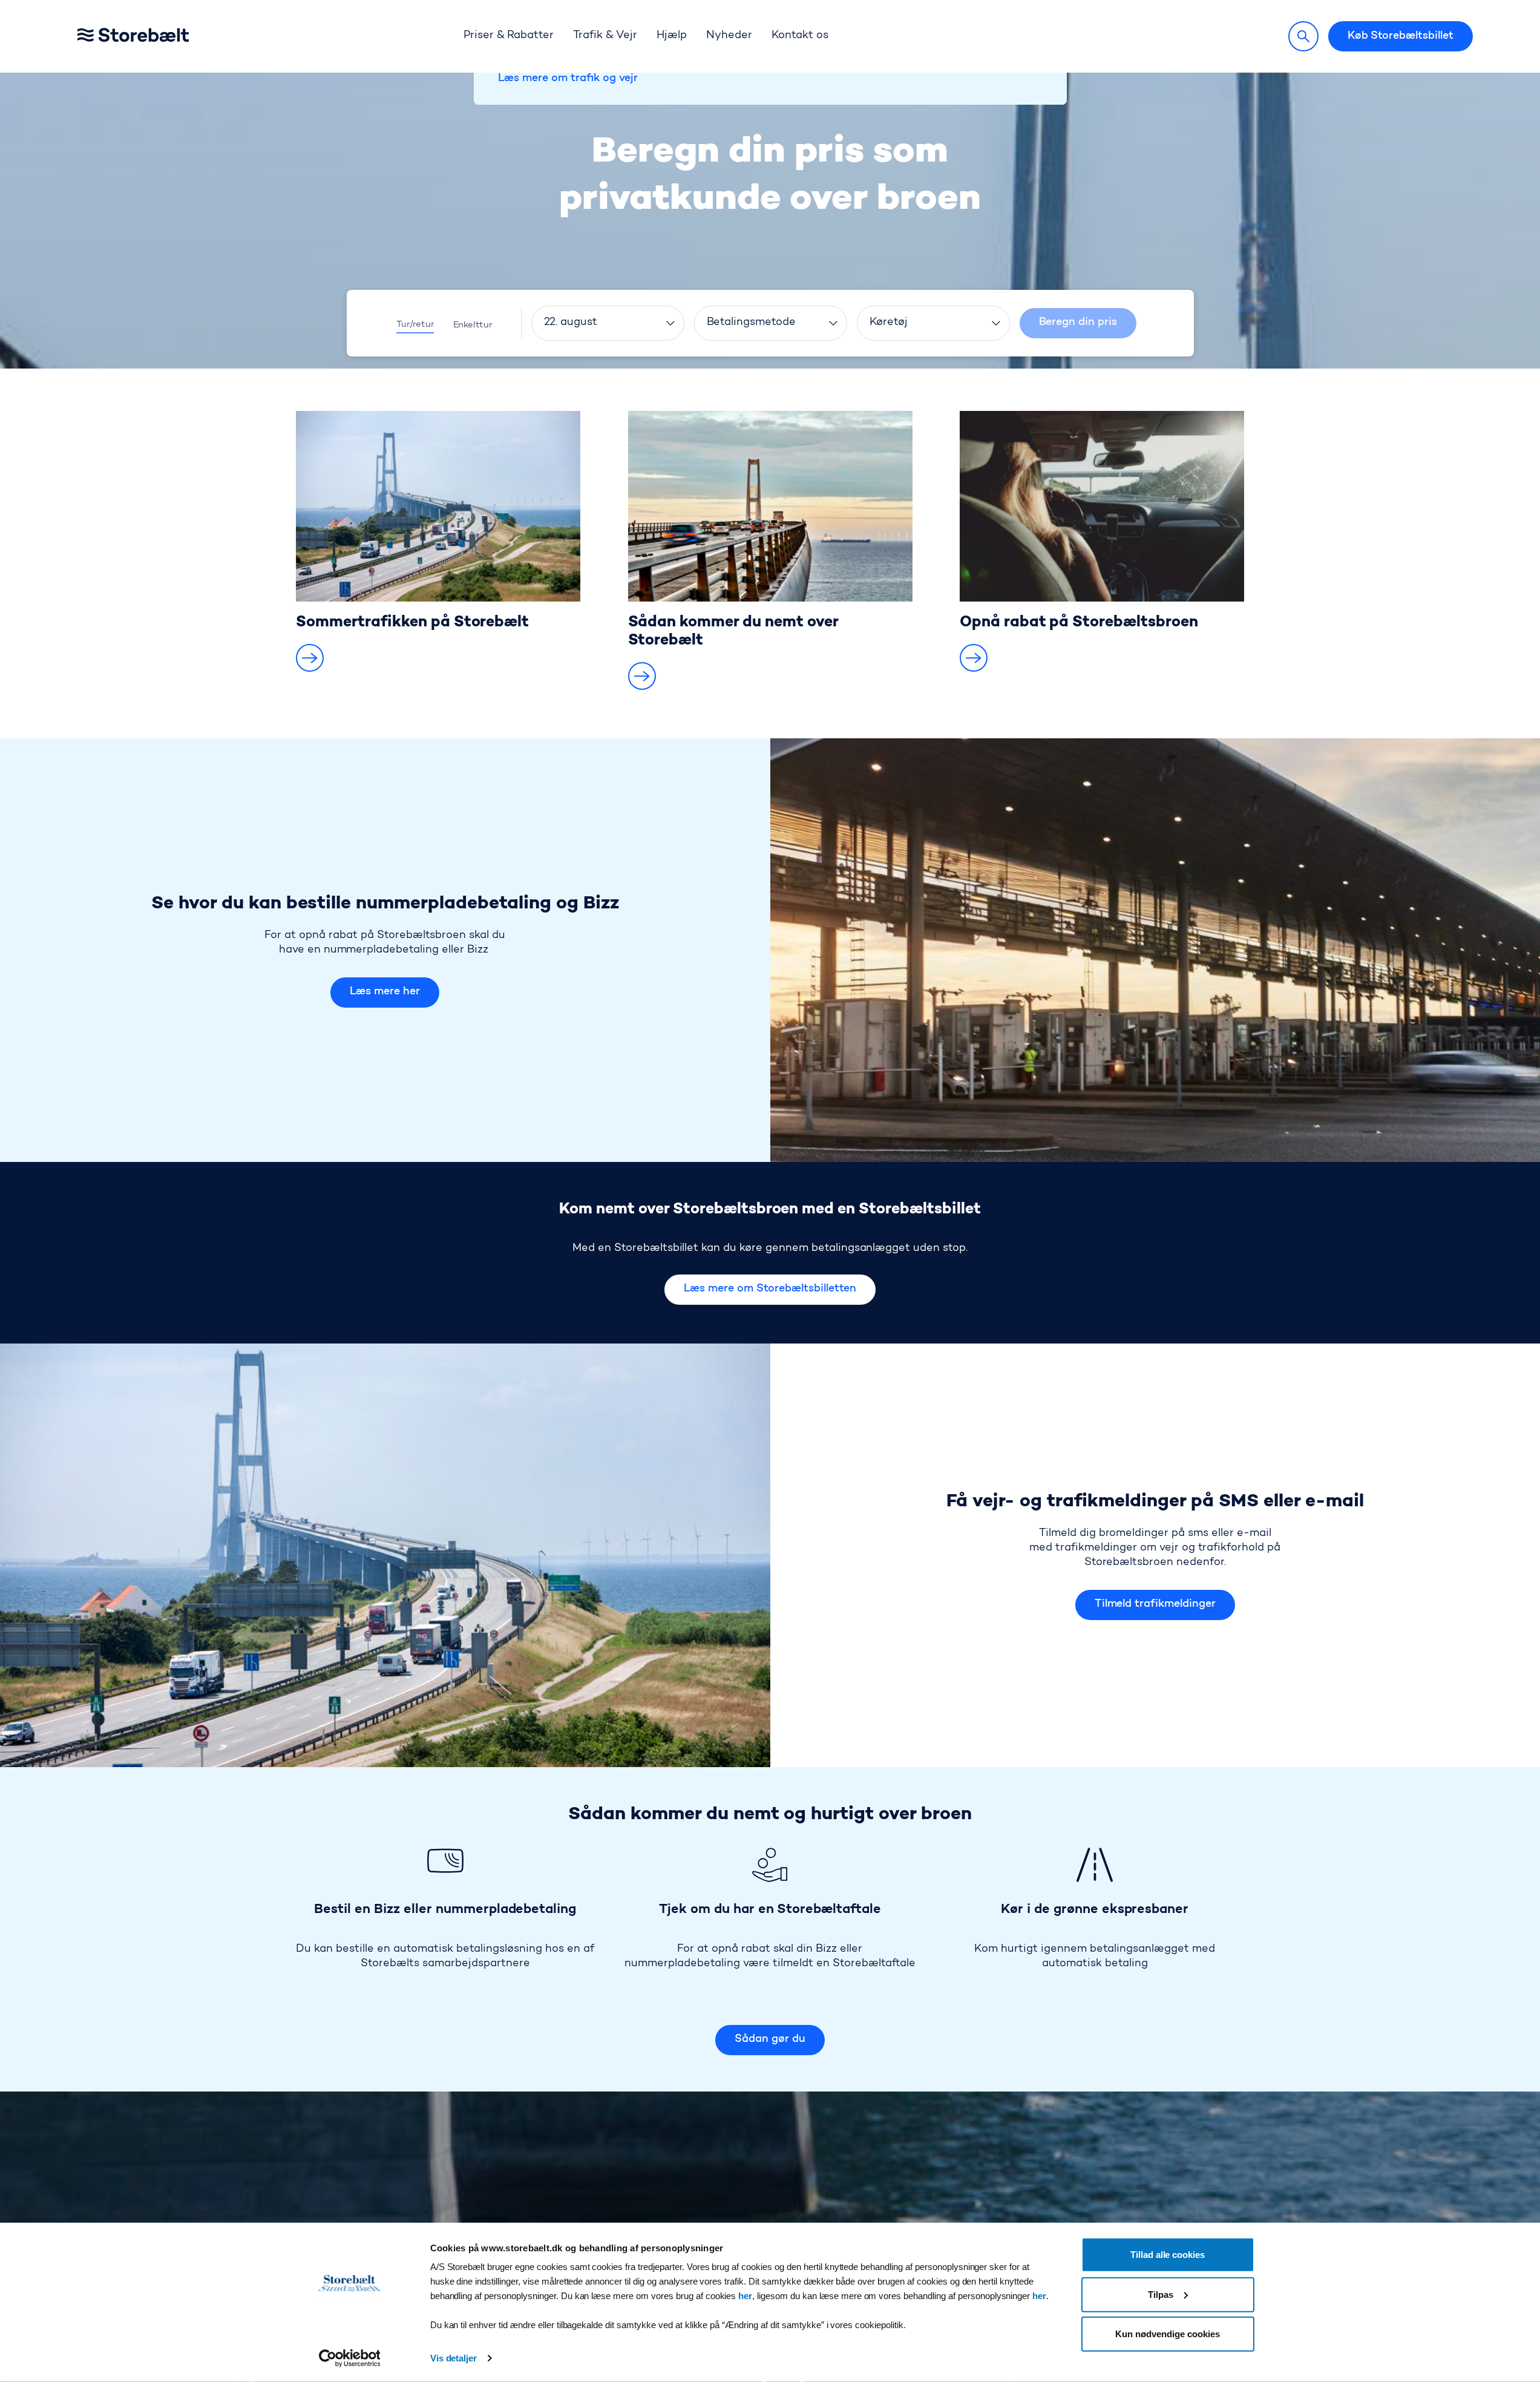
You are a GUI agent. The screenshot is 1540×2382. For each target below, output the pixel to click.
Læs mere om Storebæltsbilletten (770, 1289)
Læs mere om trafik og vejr (568, 79)
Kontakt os (800, 36)
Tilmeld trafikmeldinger (1155, 1604)
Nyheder (729, 36)
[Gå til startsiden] (152, 37)
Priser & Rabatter (509, 36)
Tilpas (1161, 2294)
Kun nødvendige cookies (1167, 2334)
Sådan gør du (770, 2039)
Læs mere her (385, 992)
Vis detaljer (454, 2358)
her (745, 2296)
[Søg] (1303, 36)
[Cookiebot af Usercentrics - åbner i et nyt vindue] (349, 2358)
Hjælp (672, 36)
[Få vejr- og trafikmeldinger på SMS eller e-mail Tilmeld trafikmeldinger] (385, 1555)
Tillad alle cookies (1168, 2255)
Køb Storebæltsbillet (1401, 36)
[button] (310, 658)
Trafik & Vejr (605, 36)
